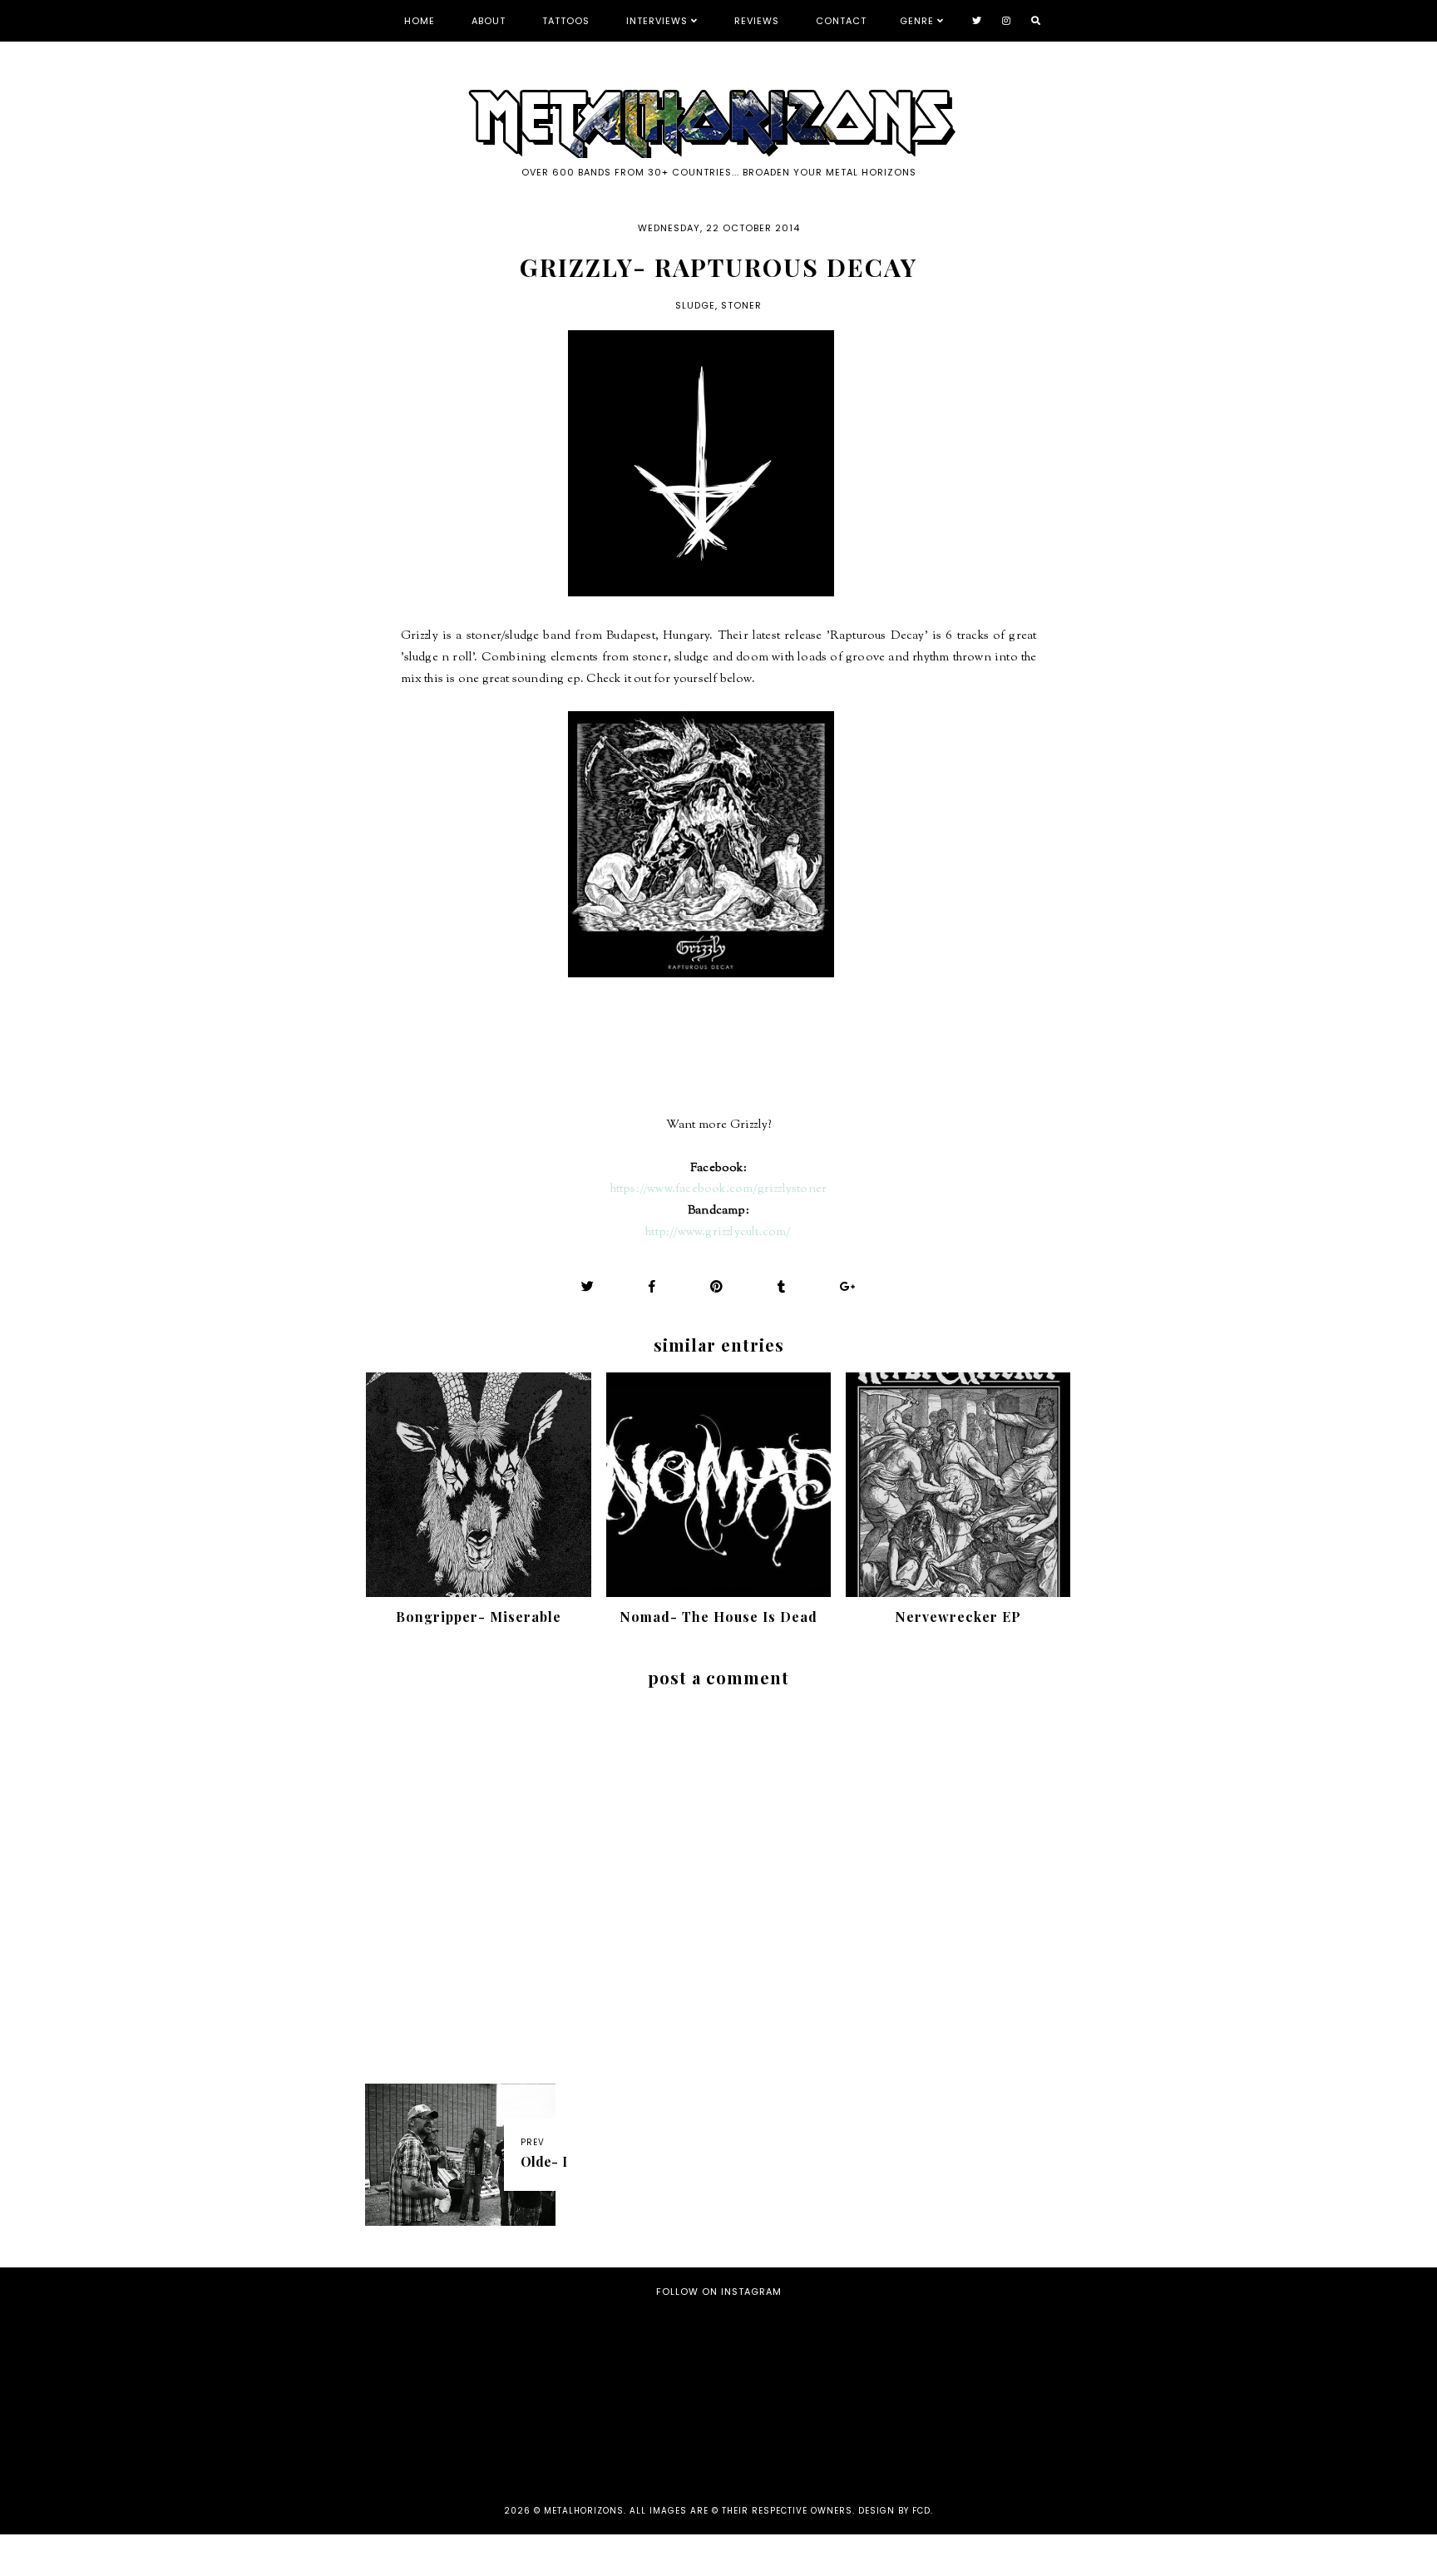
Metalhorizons (584, 2511)
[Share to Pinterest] (717, 1286)
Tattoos (566, 21)
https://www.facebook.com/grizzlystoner (719, 1189)
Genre (917, 21)
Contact (841, 21)
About (489, 21)
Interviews (657, 21)
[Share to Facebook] (652, 1286)
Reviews (757, 21)
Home (420, 21)
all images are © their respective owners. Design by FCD (780, 2511)
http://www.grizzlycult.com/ (718, 1232)
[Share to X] (588, 1286)
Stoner (741, 305)
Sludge (695, 305)
